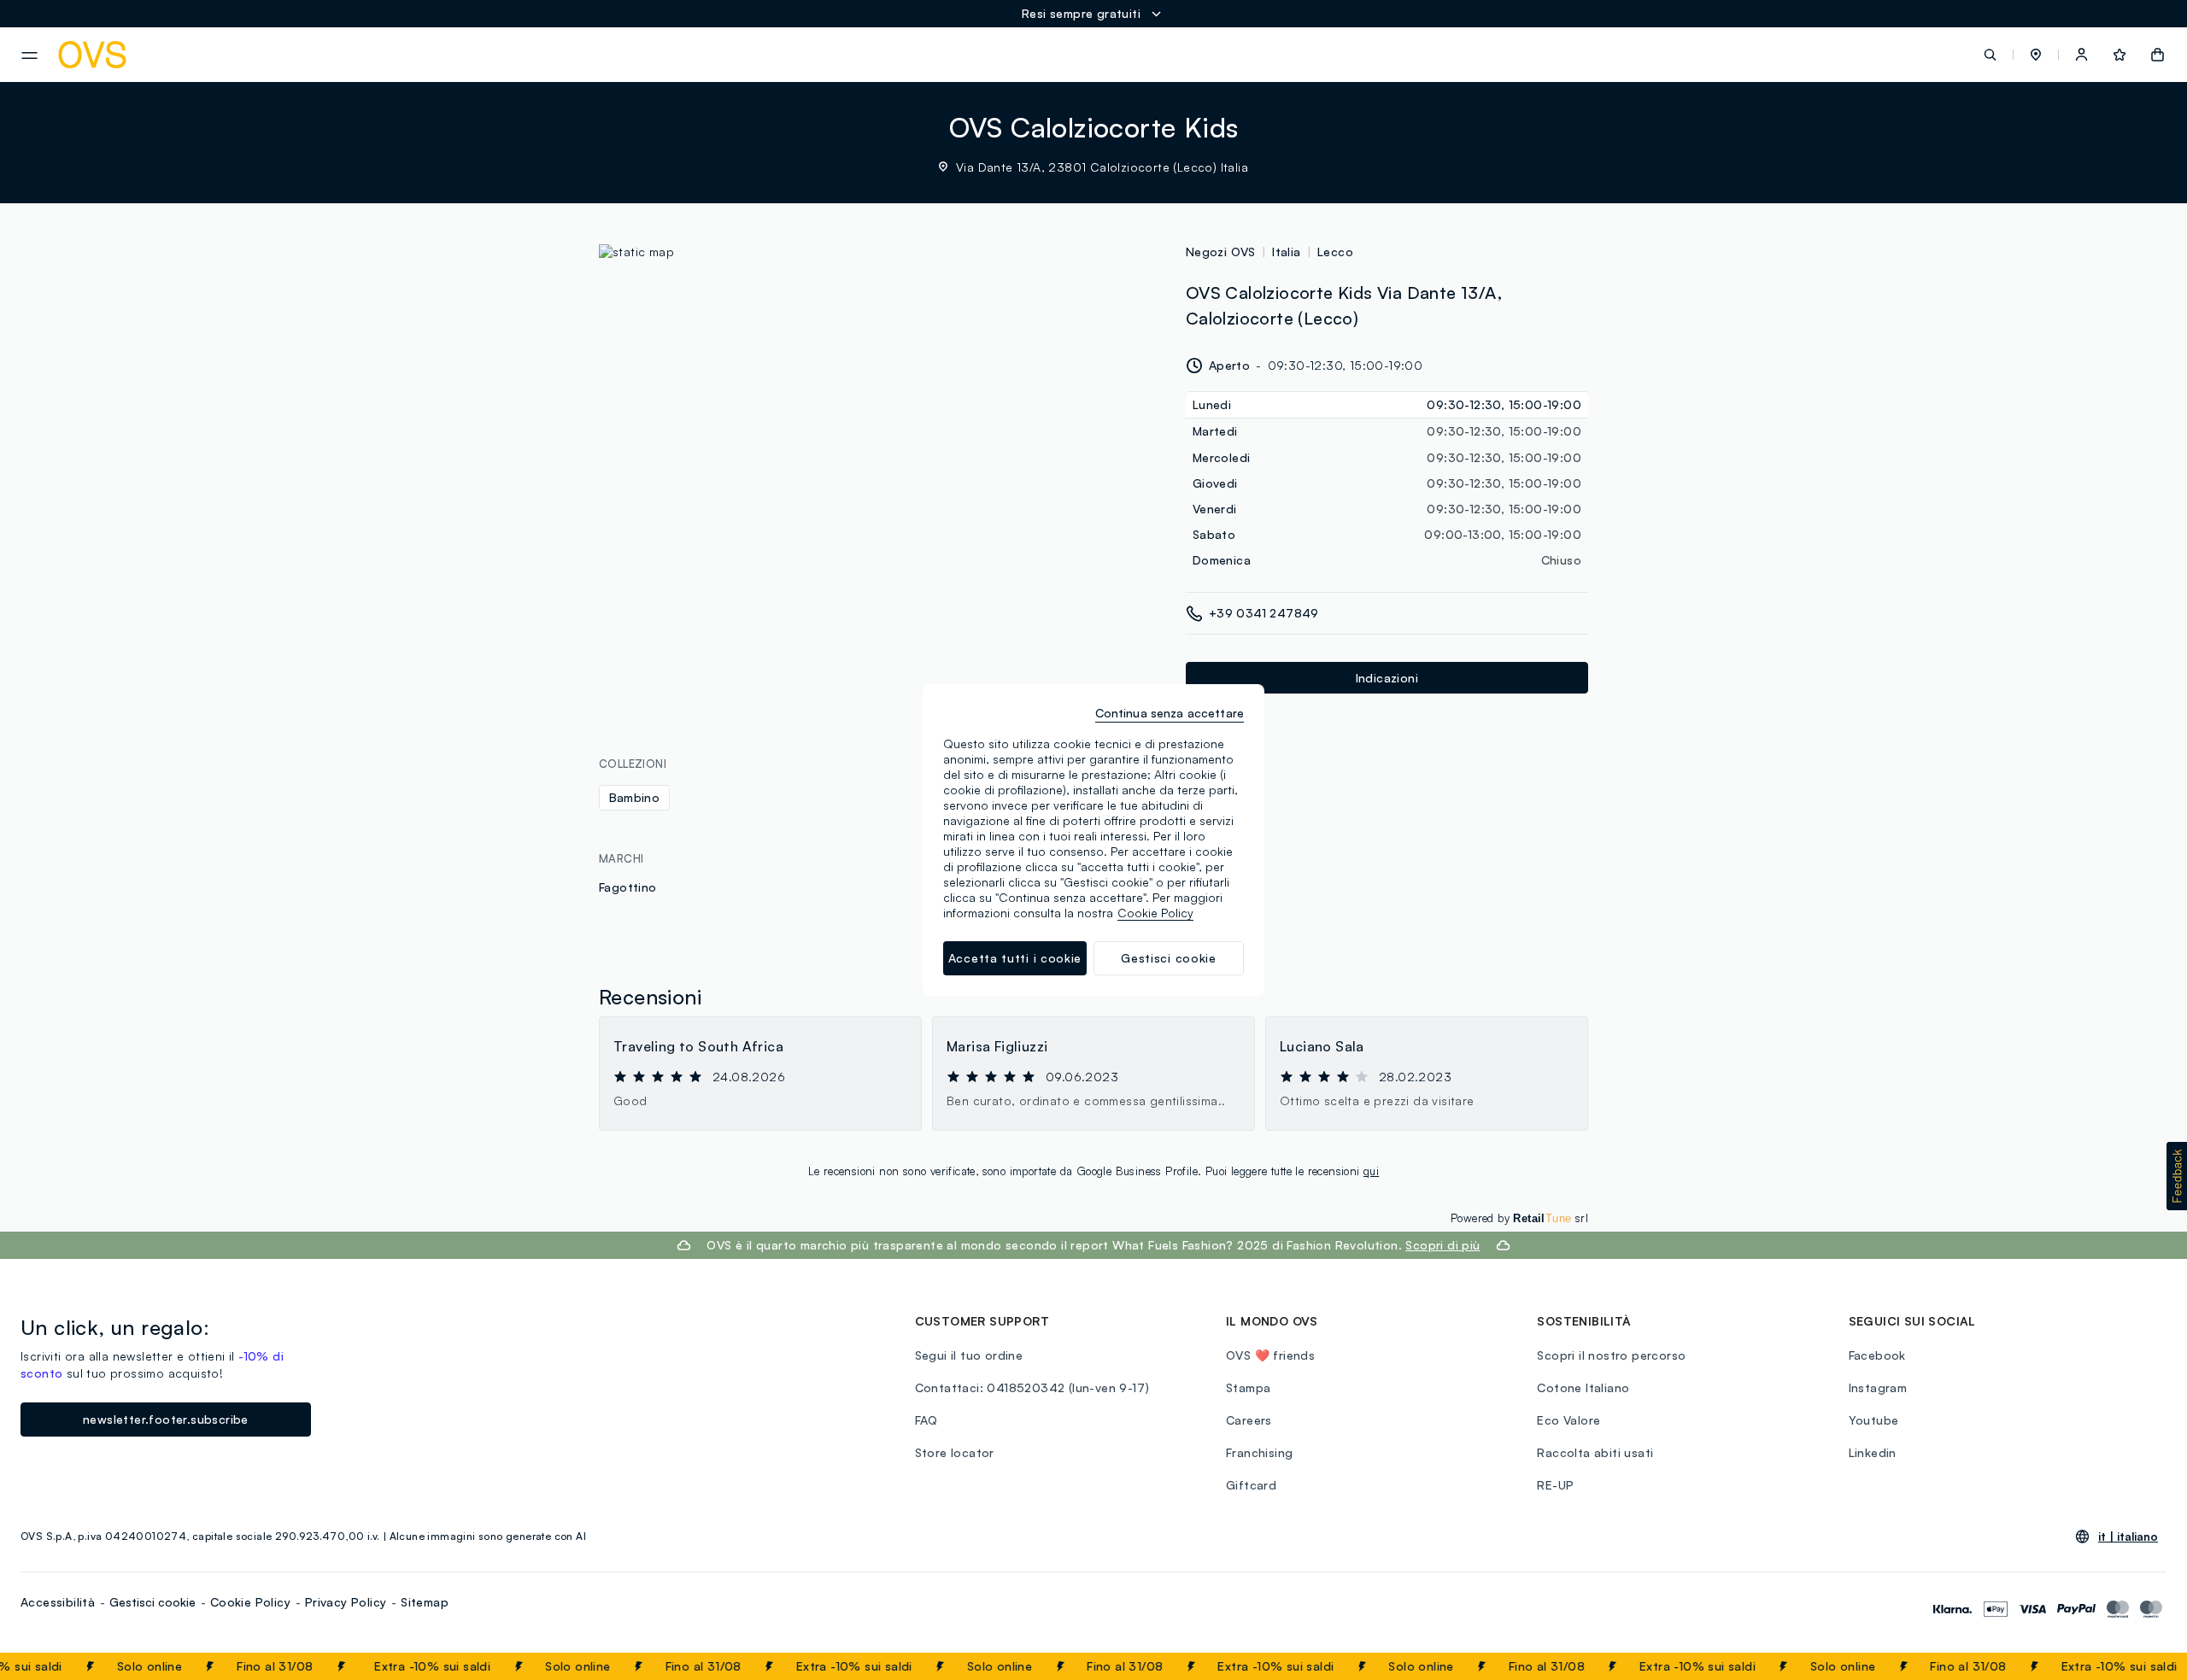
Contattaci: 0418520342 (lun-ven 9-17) (1032, 1387)
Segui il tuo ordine (969, 1355)
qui (1371, 1171)
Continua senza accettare (1170, 713)
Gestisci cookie (152, 1602)
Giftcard (1251, 1485)
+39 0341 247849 (1264, 613)
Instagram (1878, 1387)
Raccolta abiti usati (1595, 1452)
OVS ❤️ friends (1270, 1355)
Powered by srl (1519, 1218)
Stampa (1248, 1387)
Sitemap (425, 1602)
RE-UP (1555, 1485)
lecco (1335, 252)
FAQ (926, 1420)
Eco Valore (1568, 1420)
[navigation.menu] (29, 56)
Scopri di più (1442, 1245)
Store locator (955, 1452)
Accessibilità (58, 1602)
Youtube (1874, 1420)
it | (2128, 1537)
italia (1286, 252)
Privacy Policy (346, 1602)
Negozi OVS (1221, 252)
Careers (1249, 1420)
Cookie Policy (250, 1602)
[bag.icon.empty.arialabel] (2158, 55)
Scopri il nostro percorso (1611, 1355)
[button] (2036, 55)
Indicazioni (1387, 678)
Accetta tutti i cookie (1015, 958)
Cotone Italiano (1583, 1387)
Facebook (1877, 1355)
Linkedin (1873, 1452)
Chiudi (2142, 1666)
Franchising (1259, 1452)
